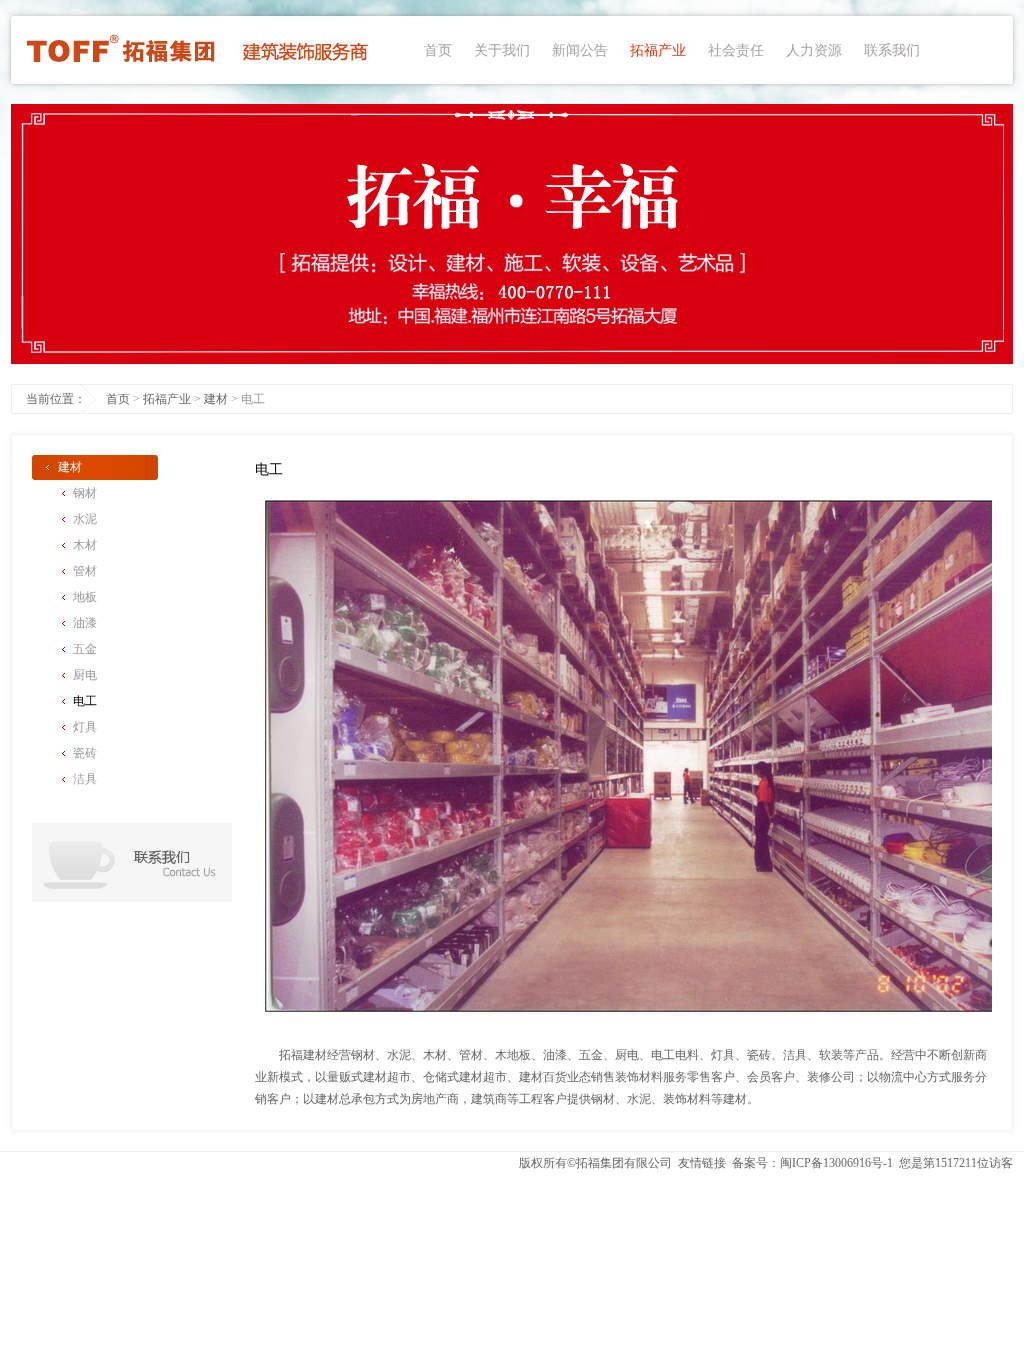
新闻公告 (580, 50)
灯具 (85, 727)
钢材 (85, 493)
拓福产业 (658, 50)
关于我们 (502, 50)
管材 (85, 571)
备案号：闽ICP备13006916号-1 (812, 1163)
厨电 (85, 675)
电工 (85, 701)
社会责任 (736, 50)
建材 (216, 399)
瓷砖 (85, 753)
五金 (85, 649)
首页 (438, 50)
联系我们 (892, 50)
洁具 (85, 779)
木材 (85, 545)
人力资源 (814, 50)
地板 (85, 597)
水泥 (85, 519)
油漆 (85, 623)
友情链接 (702, 1163)
